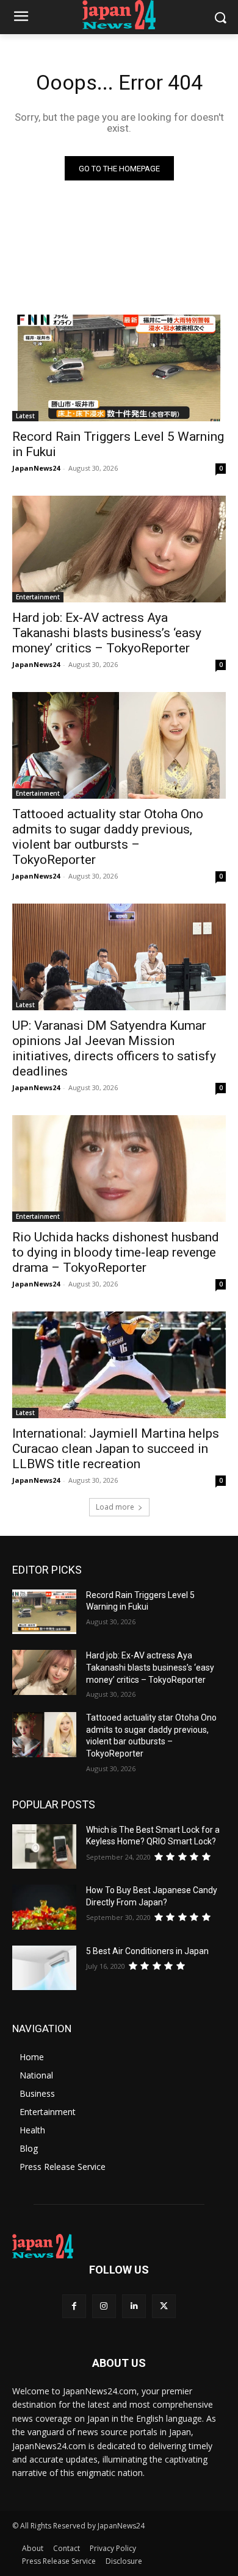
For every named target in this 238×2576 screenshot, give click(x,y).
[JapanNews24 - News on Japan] (119, 2246)
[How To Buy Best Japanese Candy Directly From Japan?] (44, 1907)
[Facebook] (74, 2306)
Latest (25, 416)
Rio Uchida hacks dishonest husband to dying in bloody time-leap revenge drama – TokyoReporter (116, 1252)
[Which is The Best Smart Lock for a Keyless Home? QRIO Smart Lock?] (44, 1847)
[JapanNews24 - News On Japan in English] (119, 15)
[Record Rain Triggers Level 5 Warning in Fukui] (119, 368)
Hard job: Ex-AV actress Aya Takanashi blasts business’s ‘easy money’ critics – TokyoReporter (107, 633)
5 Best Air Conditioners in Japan (147, 1951)
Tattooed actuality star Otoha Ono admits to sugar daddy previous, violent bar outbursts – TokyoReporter (108, 837)
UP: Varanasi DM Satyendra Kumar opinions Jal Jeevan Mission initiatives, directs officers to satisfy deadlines (114, 1048)
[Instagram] (104, 2306)
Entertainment (38, 597)
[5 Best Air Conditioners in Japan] (44, 1968)
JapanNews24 (36, 468)
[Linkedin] (134, 2306)
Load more (115, 1507)
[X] (164, 2306)
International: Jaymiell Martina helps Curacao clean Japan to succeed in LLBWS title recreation (116, 1449)
